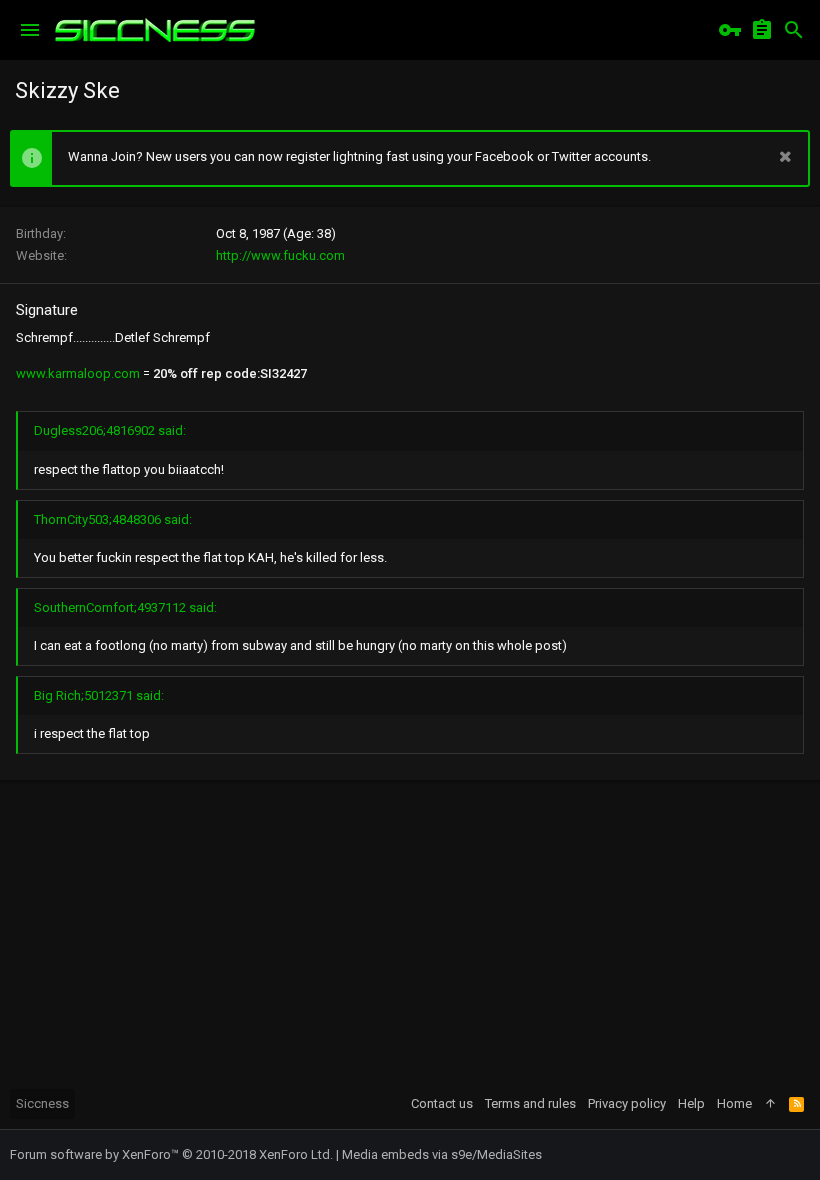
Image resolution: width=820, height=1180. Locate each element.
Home (734, 1103)
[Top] (770, 1104)
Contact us (442, 1103)
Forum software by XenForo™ (171, 1154)
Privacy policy (627, 1103)
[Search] (794, 30)
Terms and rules (530, 1103)
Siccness (42, 1103)
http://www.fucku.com (280, 255)
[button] (30, 30)
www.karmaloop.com (78, 373)
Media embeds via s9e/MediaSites (442, 1154)
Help (691, 1103)
